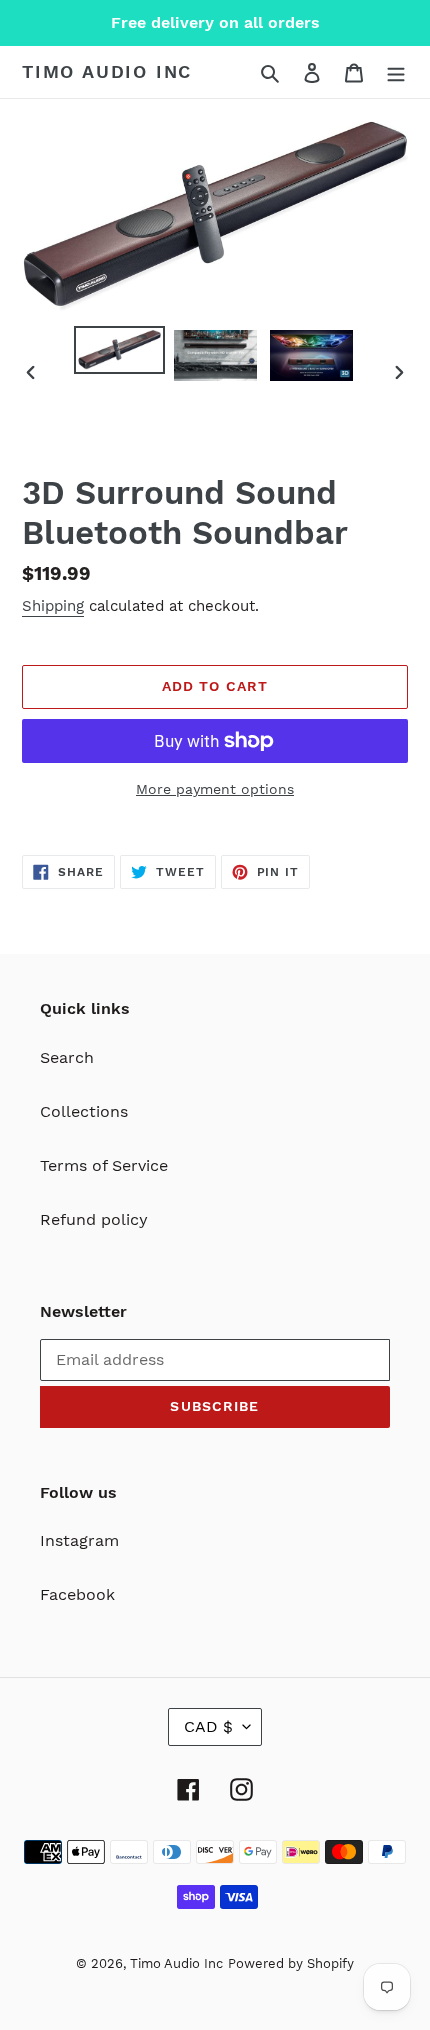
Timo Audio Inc (107, 71)
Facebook (77, 1594)
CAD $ (208, 1726)
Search (67, 1057)
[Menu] (396, 72)
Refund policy (94, 1219)
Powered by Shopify (291, 1963)
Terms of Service (104, 1165)
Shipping (53, 606)
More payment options (215, 789)
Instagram (79, 1540)
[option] (120, 350)
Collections (84, 1111)
